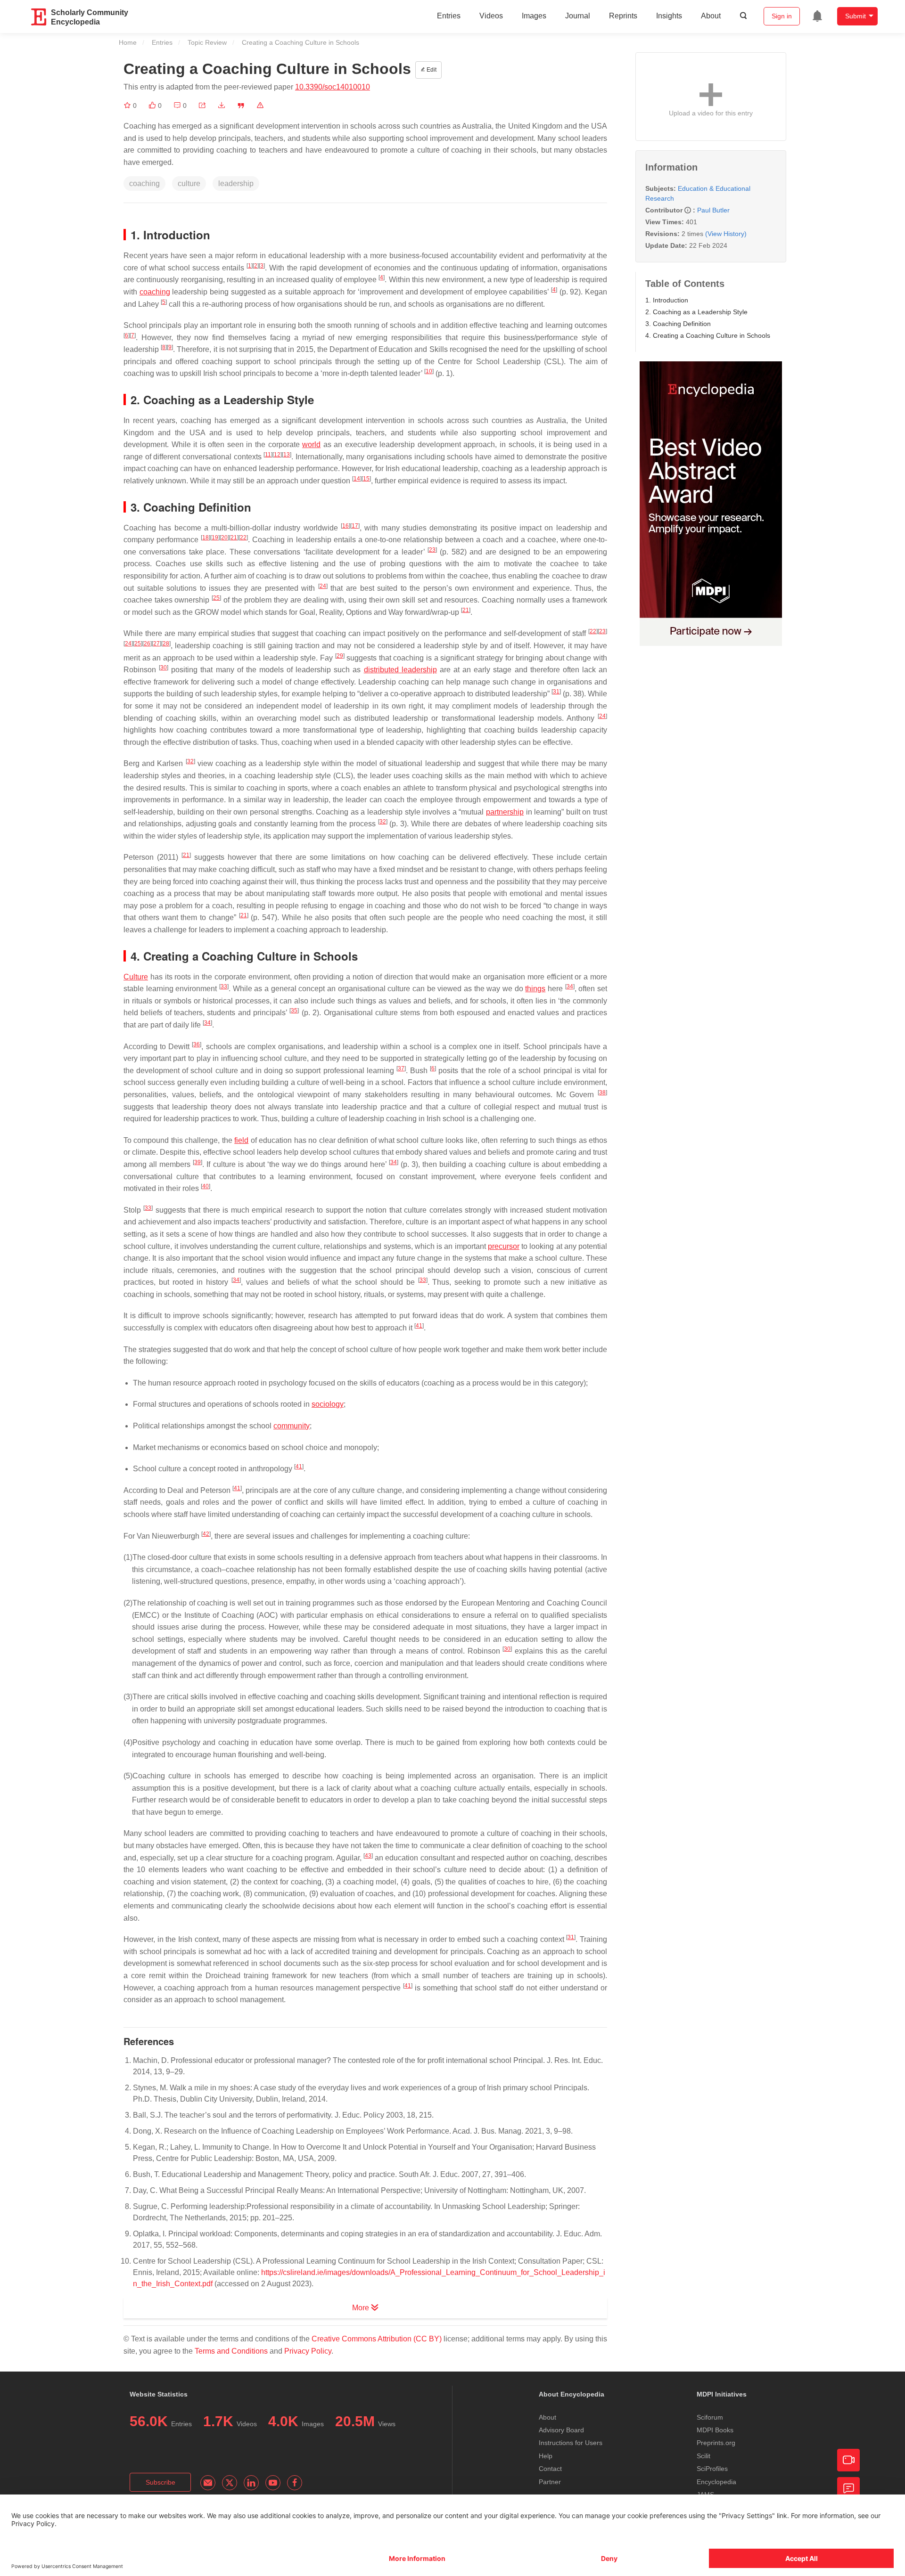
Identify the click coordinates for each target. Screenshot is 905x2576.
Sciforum (710, 2417)
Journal (578, 16)
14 (357, 479)
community (292, 1426)
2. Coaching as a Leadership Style (696, 312)
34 (570, 986)
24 (323, 586)
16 (346, 526)
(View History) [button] (726, 234)
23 (432, 550)
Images (534, 16)
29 (340, 656)
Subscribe (160, 2482)
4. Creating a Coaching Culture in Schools (708, 335)
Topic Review (207, 42)
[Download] (222, 106)
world (311, 444)
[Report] (260, 106)
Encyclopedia (716, 2482)
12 (277, 455)
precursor (504, 1246)
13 (287, 455)
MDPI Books (715, 2430)
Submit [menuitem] (856, 16)
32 (190, 761)
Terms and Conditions (231, 2351)
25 (216, 598)
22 (243, 538)
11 (268, 455)
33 (224, 986)
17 (355, 526)
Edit (431, 70)
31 (556, 692)
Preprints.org (716, 2443)
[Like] (153, 106)
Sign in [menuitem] (782, 16)
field (241, 1140)
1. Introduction (667, 300)
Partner (550, 2482)
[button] (202, 106)
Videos (491, 16)
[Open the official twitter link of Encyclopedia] (230, 2483)
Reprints (623, 16)
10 (429, 371)
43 (368, 1856)
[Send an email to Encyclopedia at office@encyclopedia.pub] (208, 2483)
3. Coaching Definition (678, 324)
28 (166, 644)
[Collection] (128, 106)
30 (164, 668)
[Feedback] (848, 2488)
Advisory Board (561, 2430)
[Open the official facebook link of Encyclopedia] (295, 2483)
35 (294, 1011)
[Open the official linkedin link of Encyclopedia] (251, 2483)
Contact (550, 2469)
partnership (505, 812)
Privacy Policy (308, 2351)
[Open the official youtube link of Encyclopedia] (273, 2483)
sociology (328, 1404)
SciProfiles (712, 2469)
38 (602, 1092)
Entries (449, 16)
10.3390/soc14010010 (333, 87)
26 (147, 644)
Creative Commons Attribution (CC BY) (377, 2339)
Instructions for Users (571, 2443)
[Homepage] (39, 17)
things (535, 989)
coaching (155, 292)
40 (206, 1186)
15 (366, 479)
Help (546, 2456)
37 (401, 1068)
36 (197, 1044)
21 (234, 538)
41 (419, 1326)
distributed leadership (400, 670)
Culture (136, 977)
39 (197, 1162)
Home (128, 42)
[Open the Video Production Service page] (848, 2460)
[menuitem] (817, 16)
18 (206, 538)
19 (215, 538)
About (711, 16)
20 (224, 538)
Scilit (703, 2456)
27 (156, 644)
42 (206, 1534)
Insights (669, 16)
